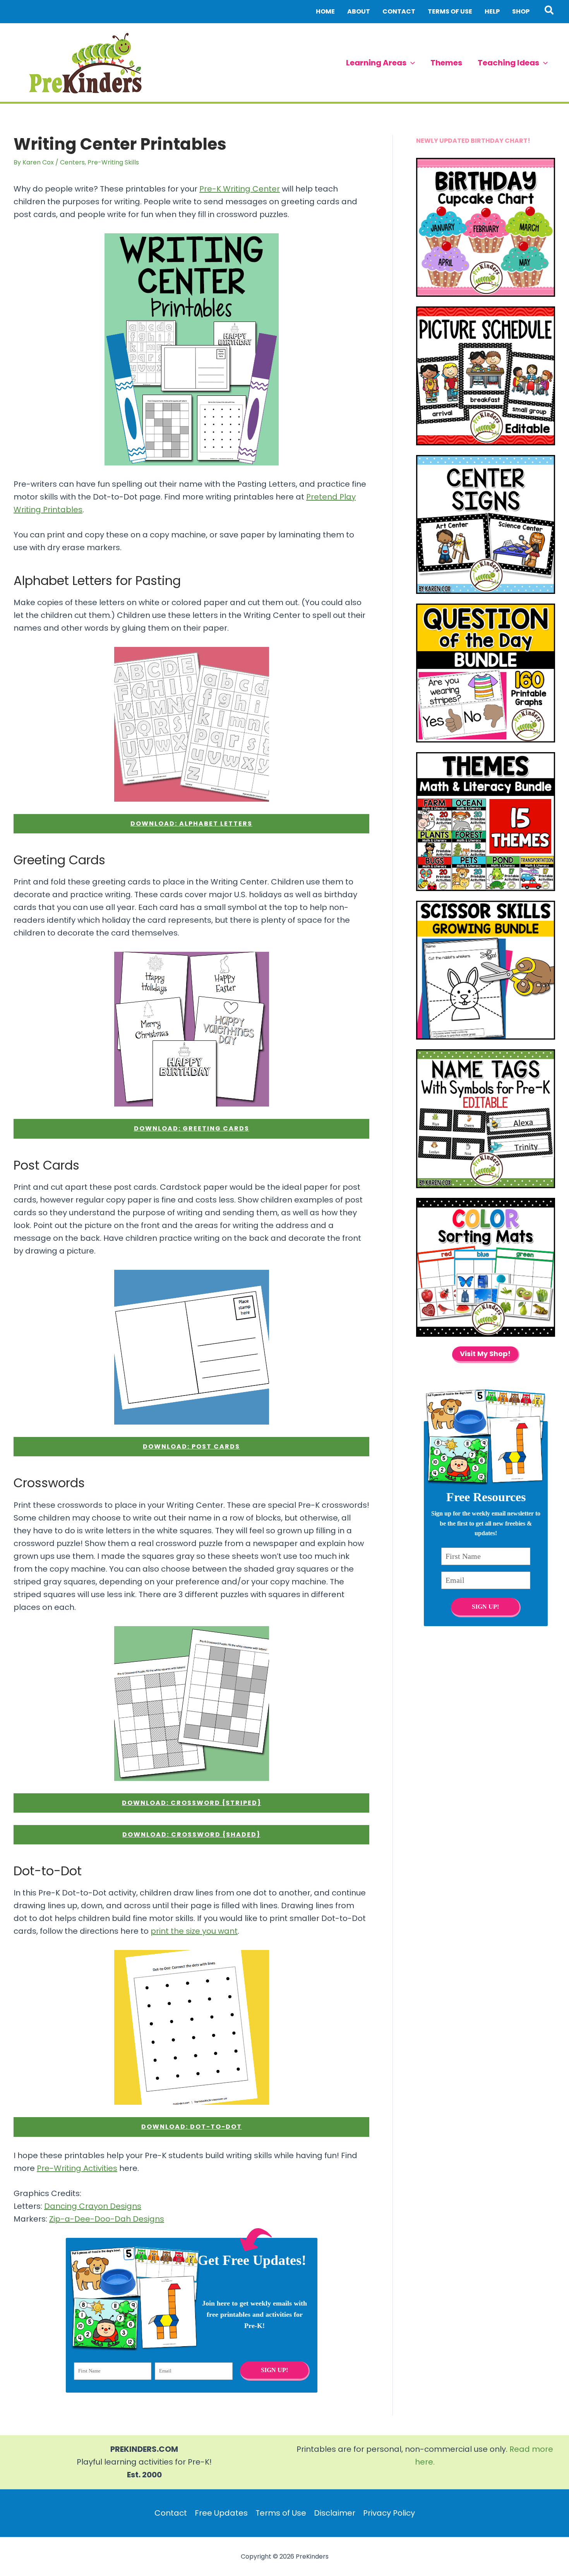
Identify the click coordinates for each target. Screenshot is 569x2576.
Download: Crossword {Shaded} (191, 1835)
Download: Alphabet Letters (191, 824)
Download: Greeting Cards (192, 1128)
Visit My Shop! (485, 1354)
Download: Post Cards (191, 1446)
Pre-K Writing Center (240, 189)
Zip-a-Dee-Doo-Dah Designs (107, 2219)
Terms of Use (281, 2513)
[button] (549, 12)
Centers (72, 162)
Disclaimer (335, 2513)
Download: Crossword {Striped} (192, 1803)
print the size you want (194, 1931)
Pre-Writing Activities (77, 2168)
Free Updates (221, 2513)
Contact (171, 2513)
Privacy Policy (389, 2513)
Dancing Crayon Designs (93, 2206)
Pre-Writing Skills (113, 162)
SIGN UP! (274, 2370)
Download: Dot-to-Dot (192, 2127)
